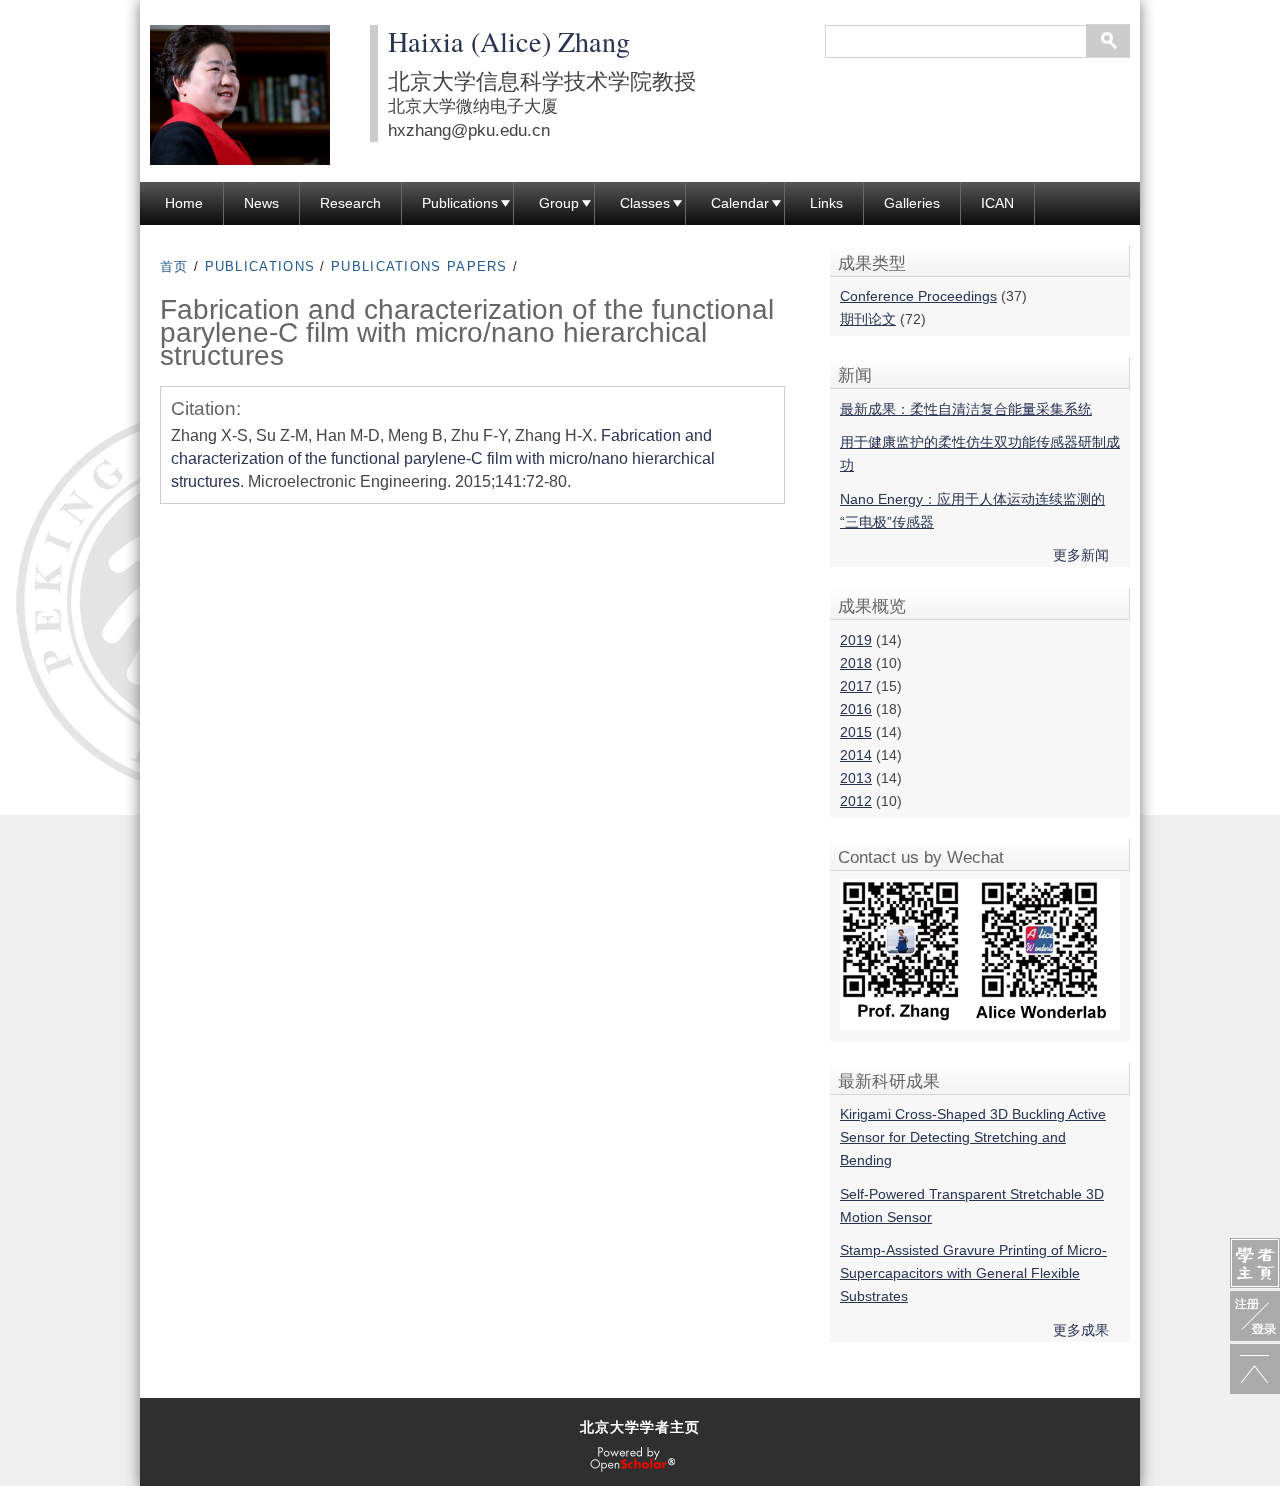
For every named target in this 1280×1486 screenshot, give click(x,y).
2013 (856, 778)
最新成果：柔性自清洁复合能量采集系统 (966, 409)
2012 (856, 801)
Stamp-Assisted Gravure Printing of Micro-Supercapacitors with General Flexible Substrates (973, 1273)
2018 (856, 663)
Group (559, 203)
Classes (645, 203)
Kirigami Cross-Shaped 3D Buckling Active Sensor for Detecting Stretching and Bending (973, 1137)
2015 (856, 732)
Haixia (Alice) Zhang (509, 41)
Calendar (740, 203)
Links (826, 203)
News (261, 203)
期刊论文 (868, 319)
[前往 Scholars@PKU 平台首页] (1255, 1263)
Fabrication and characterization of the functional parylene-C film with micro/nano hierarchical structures (443, 458)
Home (184, 203)
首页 (174, 266)
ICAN (997, 203)
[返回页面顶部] (1255, 1369)
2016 (856, 709)
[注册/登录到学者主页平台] (1255, 1316)
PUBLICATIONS (260, 266)
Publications (460, 203)
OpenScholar (632, 1460)
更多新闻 (1081, 555)
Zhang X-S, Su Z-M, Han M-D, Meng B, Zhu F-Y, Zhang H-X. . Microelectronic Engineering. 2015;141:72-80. (443, 458)
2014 (856, 755)
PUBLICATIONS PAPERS (419, 266)
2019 (856, 640)
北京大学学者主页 (640, 1427)
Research (350, 203)
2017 (856, 686)
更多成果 (1081, 1330)
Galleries (912, 203)
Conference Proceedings (918, 296)
